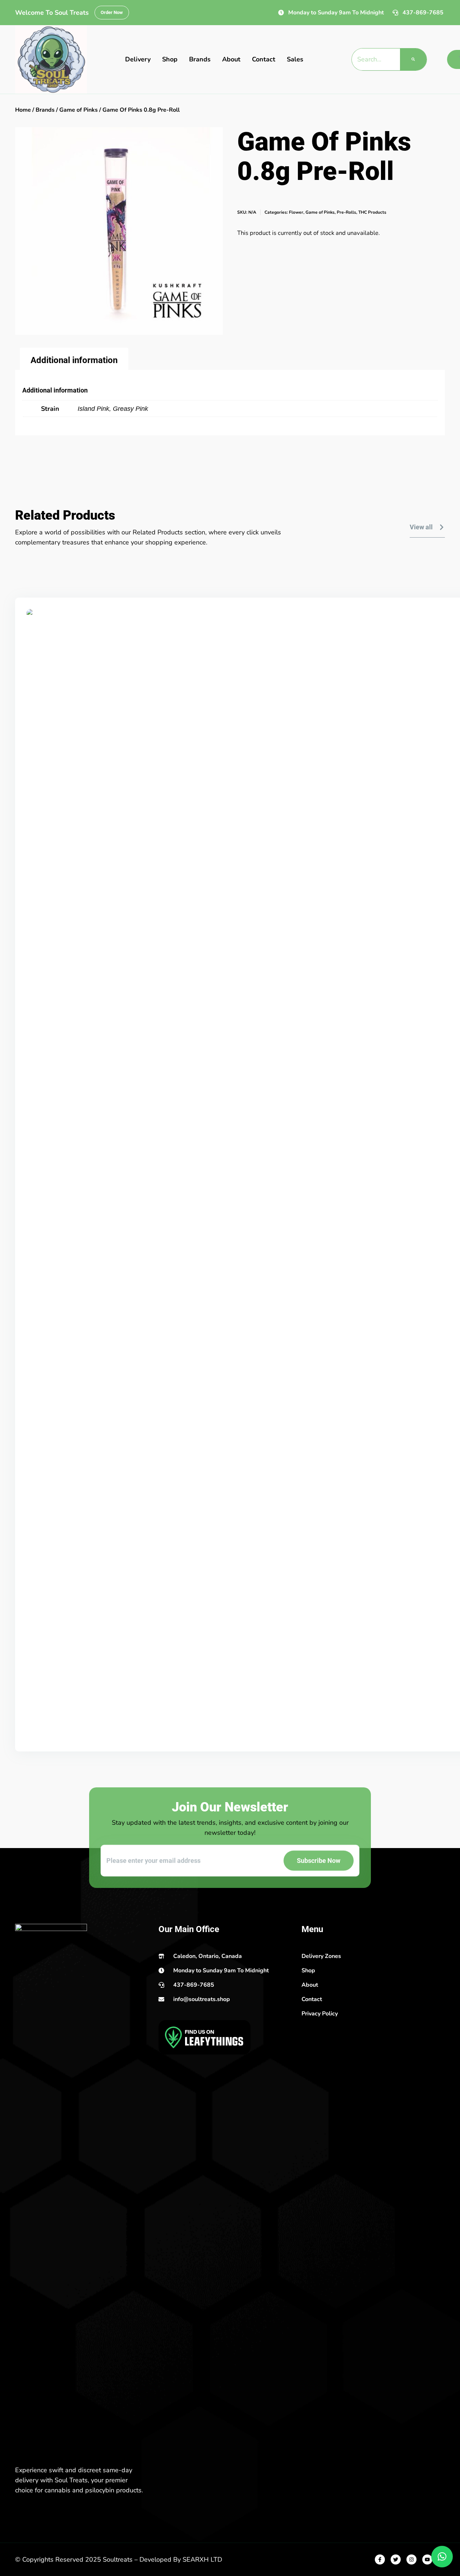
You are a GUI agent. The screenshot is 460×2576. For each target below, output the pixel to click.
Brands (200, 59)
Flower (296, 212)
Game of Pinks (79, 110)
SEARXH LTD (202, 2559)
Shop (170, 59)
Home (23, 110)
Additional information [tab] (74, 360)
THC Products (372, 212)
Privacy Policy (320, 2014)
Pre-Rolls (346, 212)
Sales (295, 59)
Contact (264, 59)
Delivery (138, 59)
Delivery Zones (321, 1956)
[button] (442, 2557)
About (231, 59)
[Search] (413, 59)
